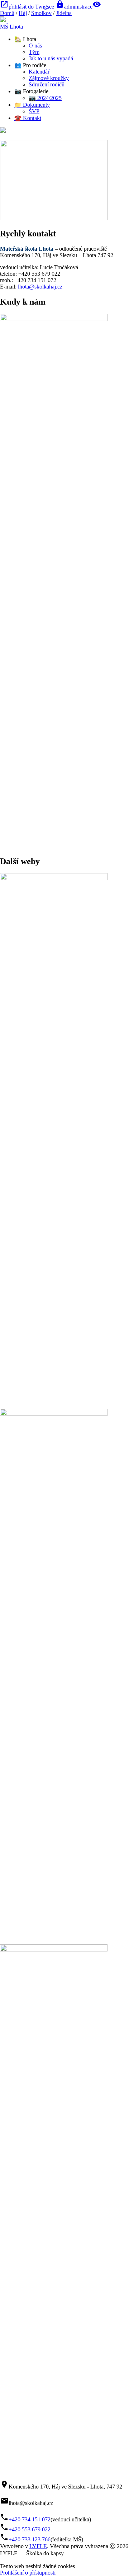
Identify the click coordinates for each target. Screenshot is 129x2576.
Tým (34, 52)
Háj (23, 13)
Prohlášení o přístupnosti (28, 2573)
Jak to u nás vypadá (51, 58)
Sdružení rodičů (47, 84)
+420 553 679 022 (30, 2529)
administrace (74, 7)
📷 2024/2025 (45, 98)
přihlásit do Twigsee (27, 7)
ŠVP (34, 111)
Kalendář (39, 72)
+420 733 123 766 (30, 2539)
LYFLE (38, 2546)
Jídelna (64, 13)
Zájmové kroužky (49, 78)
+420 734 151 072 (30, 2519)
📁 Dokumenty (32, 105)
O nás (35, 46)
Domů (7, 13)
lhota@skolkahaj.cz (40, 287)
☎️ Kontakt (28, 118)
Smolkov (41, 13)
